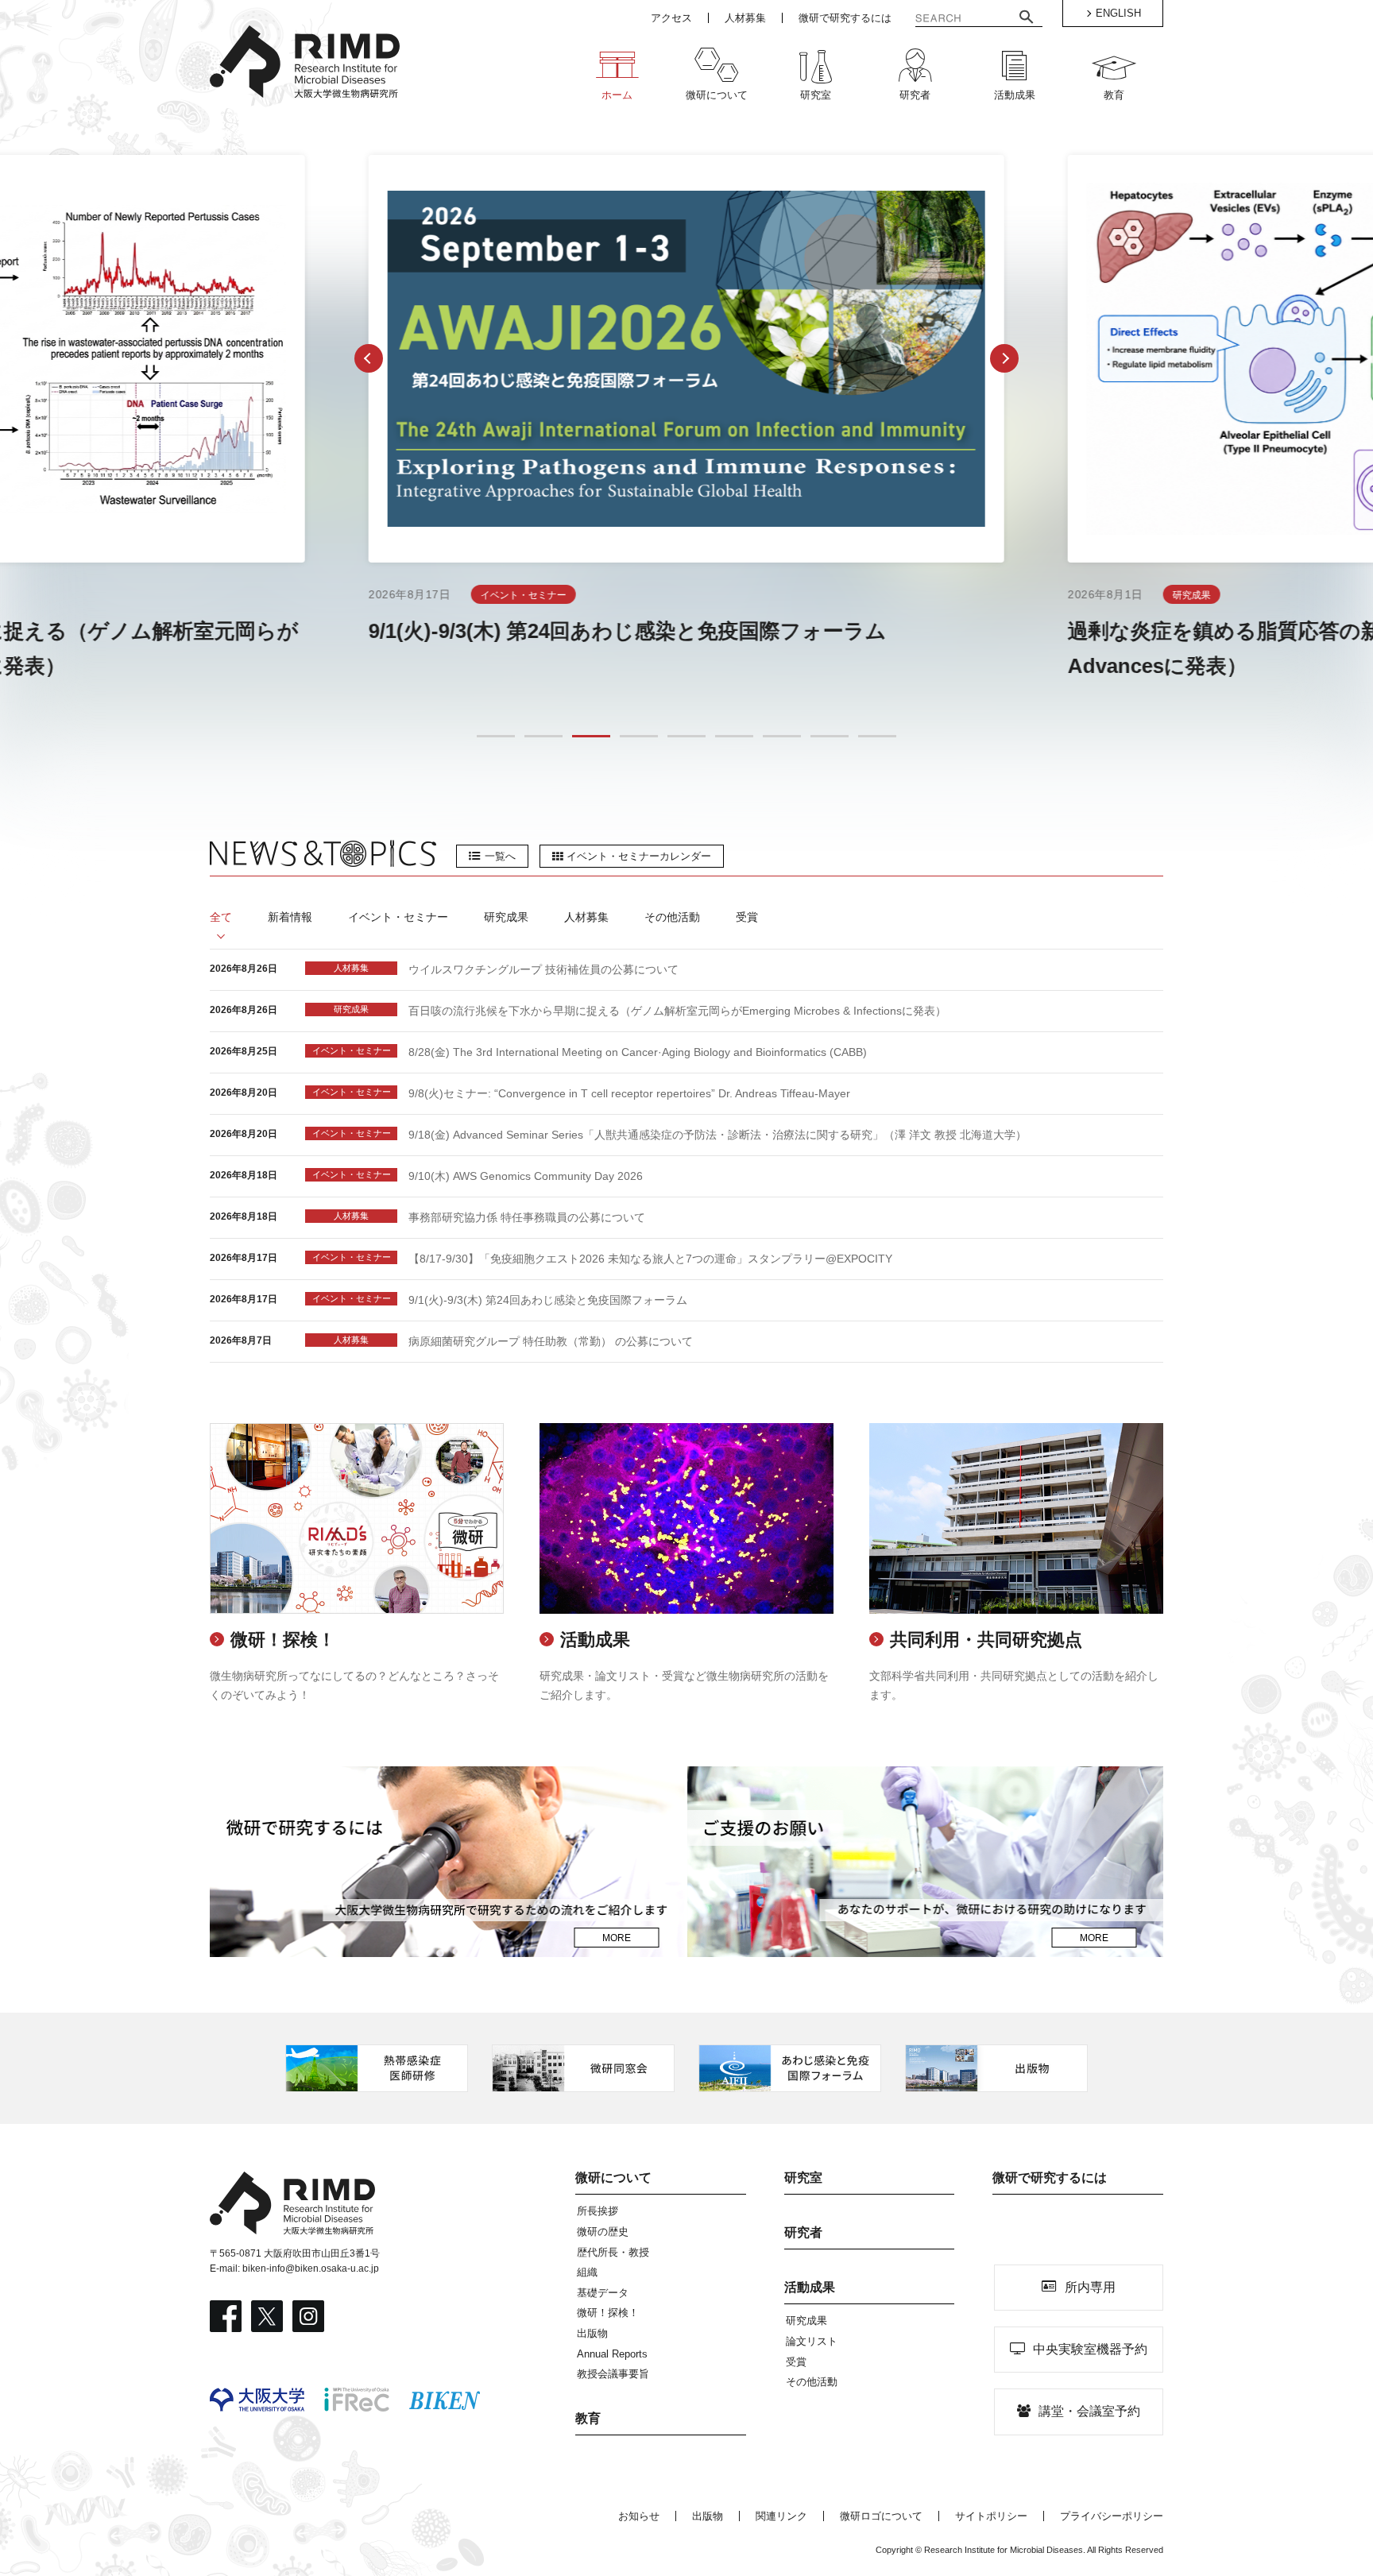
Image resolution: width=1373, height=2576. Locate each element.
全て (221, 917)
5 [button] (687, 737)
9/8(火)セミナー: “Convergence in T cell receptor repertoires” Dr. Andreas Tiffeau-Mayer (629, 1093)
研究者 (803, 2232)
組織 (587, 2272)
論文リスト (812, 2341)
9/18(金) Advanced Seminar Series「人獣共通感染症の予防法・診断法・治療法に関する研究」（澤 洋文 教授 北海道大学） (717, 1135)
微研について (613, 2178)
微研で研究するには (1050, 2178)
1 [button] (496, 737)
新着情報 (290, 917)
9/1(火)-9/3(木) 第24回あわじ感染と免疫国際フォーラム (548, 1300)
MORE (617, 1938)
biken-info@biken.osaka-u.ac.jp (311, 2269)
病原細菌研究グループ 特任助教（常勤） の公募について (551, 1341)
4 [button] (639, 737)
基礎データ (603, 2293)
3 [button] (592, 737)
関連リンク (781, 2516)
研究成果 (506, 917)
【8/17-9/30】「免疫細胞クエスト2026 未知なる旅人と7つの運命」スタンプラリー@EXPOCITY (650, 1259)
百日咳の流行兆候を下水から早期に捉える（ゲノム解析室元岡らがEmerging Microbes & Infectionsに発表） (677, 1011)
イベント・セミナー (398, 917)
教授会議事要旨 (613, 2374)
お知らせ (639, 2516)
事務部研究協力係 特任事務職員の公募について (527, 1217)
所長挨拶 (598, 2211)
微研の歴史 (603, 2232)
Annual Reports (612, 2354)
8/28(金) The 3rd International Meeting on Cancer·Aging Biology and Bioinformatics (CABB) (638, 1052)
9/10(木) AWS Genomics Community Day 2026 (526, 1176)
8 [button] (830, 737)
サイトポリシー (991, 2516)
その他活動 (672, 917)
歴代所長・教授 (613, 2252)
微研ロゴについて (881, 2516)
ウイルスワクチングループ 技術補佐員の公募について (543, 969)
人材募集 (586, 917)
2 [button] (544, 737)
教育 (588, 2418)
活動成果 (810, 2287)
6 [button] (735, 737)
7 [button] (782, 737)
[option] (686, 419)
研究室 (803, 2178)
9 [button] (878, 737)
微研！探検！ (608, 2313)
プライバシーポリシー (1112, 2516)
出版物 (592, 2333)
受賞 (747, 917)
